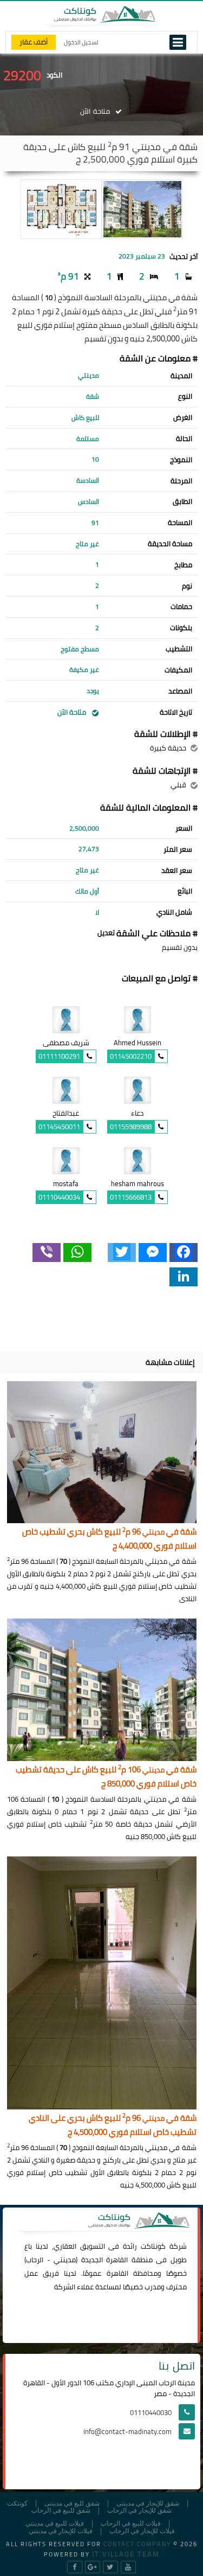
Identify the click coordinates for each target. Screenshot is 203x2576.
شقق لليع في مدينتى (72, 2504)
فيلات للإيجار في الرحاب (142, 2531)
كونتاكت (153, 2246)
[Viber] (47, 1253)
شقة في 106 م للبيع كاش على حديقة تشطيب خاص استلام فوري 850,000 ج (106, 1777)
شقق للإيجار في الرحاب (139, 2511)
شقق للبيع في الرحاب (61, 2511)
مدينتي (65, 2260)
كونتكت (17, 2504)
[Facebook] (184, 1253)
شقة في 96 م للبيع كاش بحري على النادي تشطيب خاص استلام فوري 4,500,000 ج (113, 2125)
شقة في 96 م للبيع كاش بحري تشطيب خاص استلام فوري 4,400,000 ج (109, 1539)
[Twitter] (122, 1253)
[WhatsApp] (77, 1253)
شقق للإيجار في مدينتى (148, 2504)
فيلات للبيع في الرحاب (131, 2524)
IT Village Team (126, 2554)
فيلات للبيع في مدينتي (55, 2524)
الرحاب (35, 2260)
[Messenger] (153, 1253)
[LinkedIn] (184, 1277)
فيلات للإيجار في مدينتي (61, 2531)
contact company (137, 2544)
